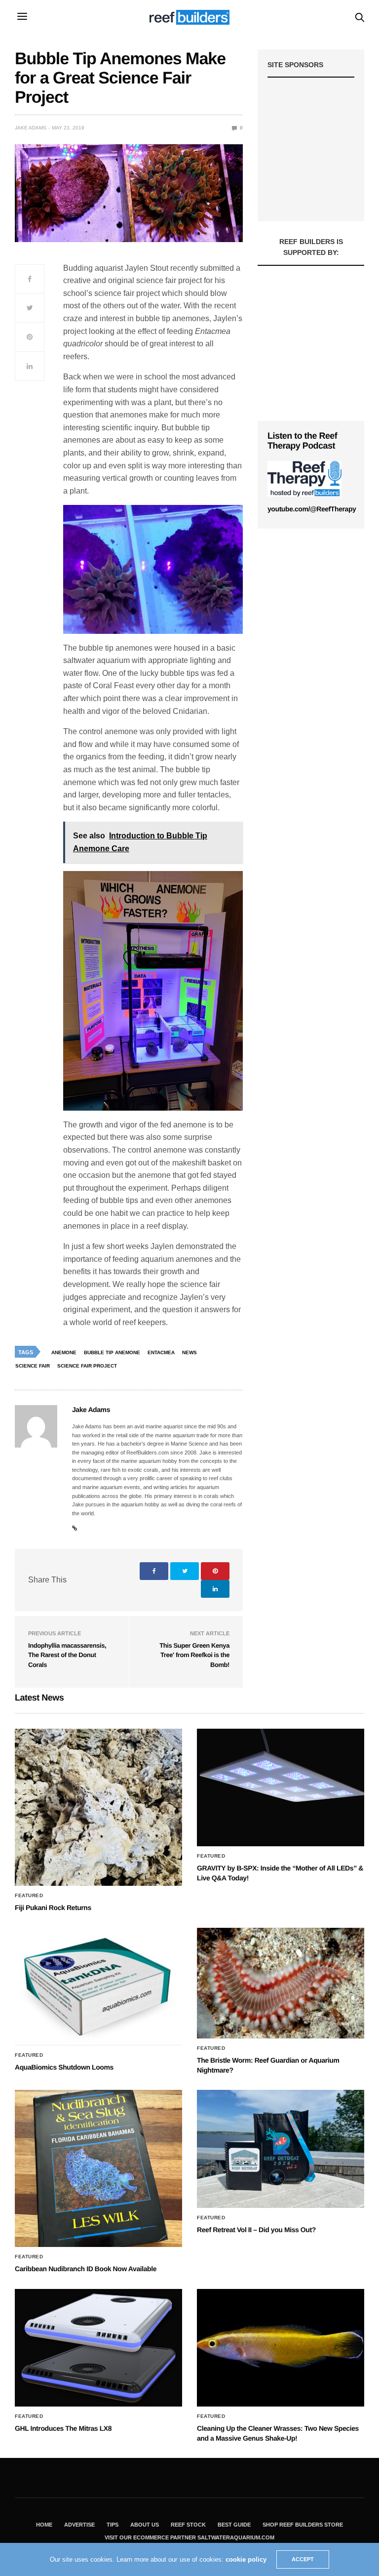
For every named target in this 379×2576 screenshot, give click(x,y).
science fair (33, 1366)
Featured (29, 1896)
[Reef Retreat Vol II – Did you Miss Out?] (281, 2149)
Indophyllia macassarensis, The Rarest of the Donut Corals (67, 1655)
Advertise (79, 2525)
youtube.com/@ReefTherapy (312, 509)
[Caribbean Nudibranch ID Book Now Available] (98, 2168)
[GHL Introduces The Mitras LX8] (98, 2348)
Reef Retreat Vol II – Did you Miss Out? (256, 2230)
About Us (145, 2525)
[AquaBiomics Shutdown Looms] (98, 1987)
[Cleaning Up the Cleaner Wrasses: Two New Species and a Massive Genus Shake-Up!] (281, 2348)
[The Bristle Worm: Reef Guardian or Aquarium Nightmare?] (281, 1983)
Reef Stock (188, 2525)
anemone (64, 1352)
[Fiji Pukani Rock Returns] (98, 1807)
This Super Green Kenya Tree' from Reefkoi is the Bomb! (194, 1655)
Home (44, 2525)
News (189, 1352)
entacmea (161, 1352)
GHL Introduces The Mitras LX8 (63, 2428)
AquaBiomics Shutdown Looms (64, 2067)
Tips (113, 2525)
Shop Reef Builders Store (303, 2525)
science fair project (87, 1366)
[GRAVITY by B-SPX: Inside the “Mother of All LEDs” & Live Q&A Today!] (281, 1787)
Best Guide (234, 2525)
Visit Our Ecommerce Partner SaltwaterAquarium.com (189, 2537)
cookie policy (246, 2559)
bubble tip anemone (112, 1352)
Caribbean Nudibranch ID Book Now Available (86, 2269)
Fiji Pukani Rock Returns (53, 1908)
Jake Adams (31, 128)
